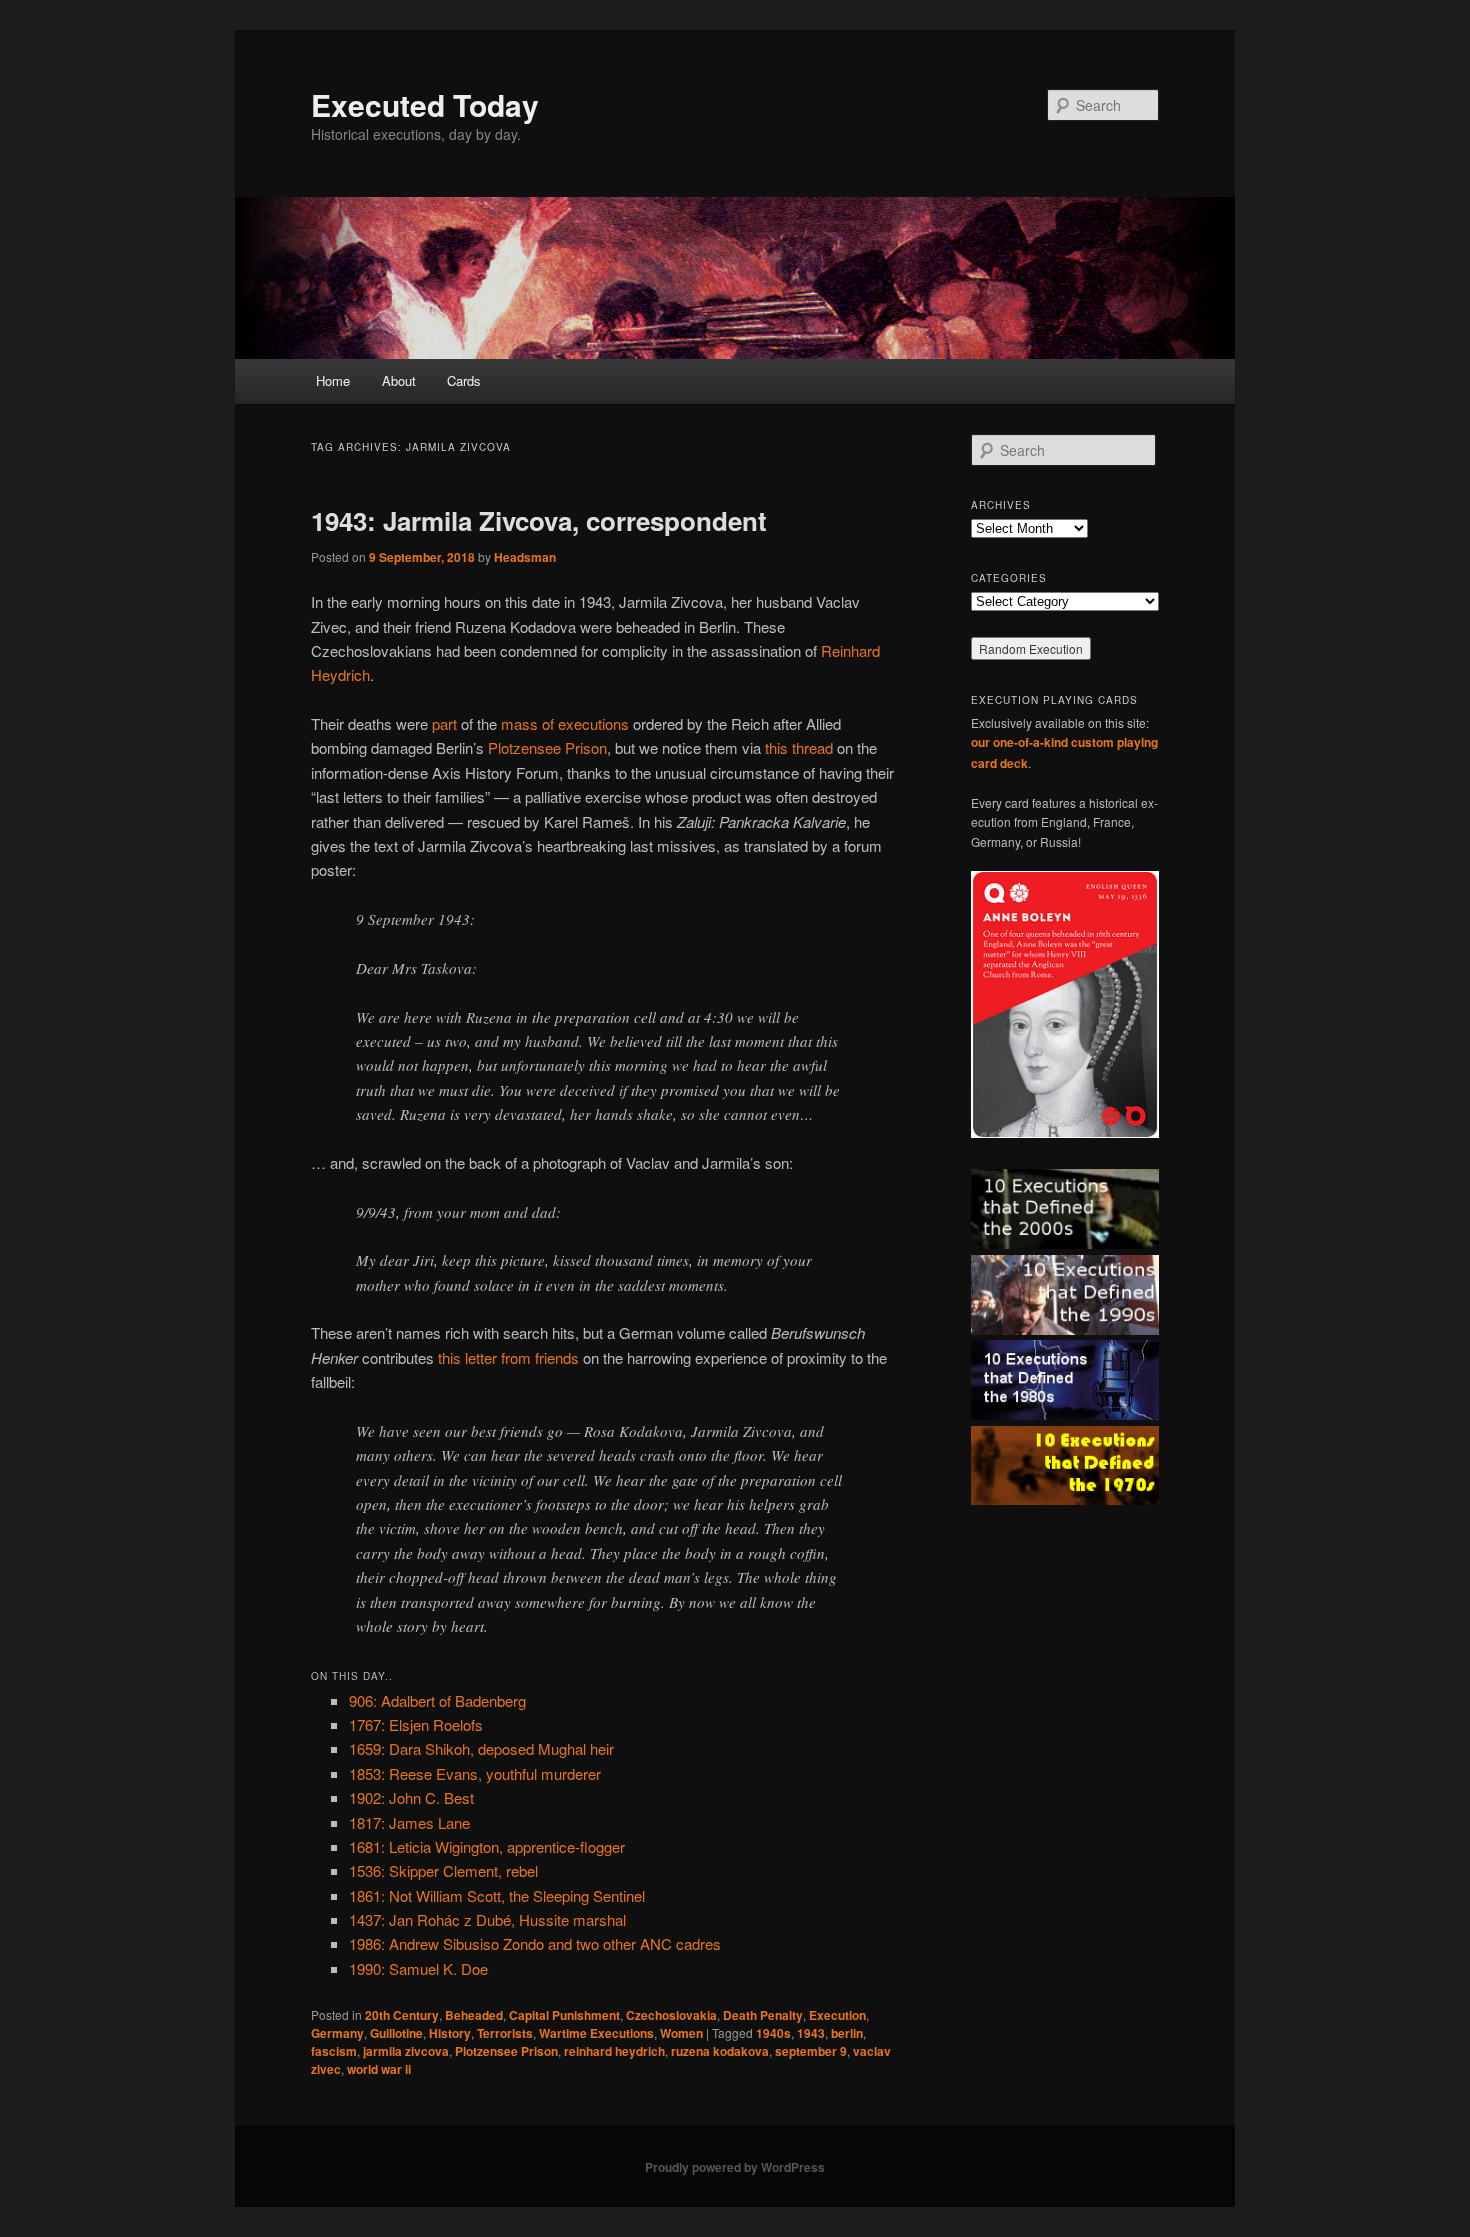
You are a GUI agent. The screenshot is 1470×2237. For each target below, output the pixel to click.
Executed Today (425, 104)
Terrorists (505, 2033)
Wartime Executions (596, 2033)
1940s (773, 2033)
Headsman (525, 557)
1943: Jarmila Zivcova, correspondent (539, 520)
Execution (837, 2015)
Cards (464, 380)
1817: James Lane (409, 1822)
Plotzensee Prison (547, 747)
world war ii (379, 2069)
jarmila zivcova (406, 2051)
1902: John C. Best (411, 1797)
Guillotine (396, 2033)
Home (333, 380)
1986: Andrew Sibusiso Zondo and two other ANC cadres (535, 1943)
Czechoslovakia (671, 2015)
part (444, 723)
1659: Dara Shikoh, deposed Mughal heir (481, 1748)
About (399, 380)
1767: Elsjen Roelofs (416, 1724)
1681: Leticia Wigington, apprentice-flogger (487, 1846)
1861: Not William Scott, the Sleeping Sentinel (497, 1895)
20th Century (402, 2015)
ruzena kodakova (720, 2051)
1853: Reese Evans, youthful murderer (475, 1773)
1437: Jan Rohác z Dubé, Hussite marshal (487, 1919)
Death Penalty (763, 2015)
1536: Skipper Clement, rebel (443, 1870)
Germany (337, 2033)
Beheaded (474, 2015)
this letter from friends (508, 1357)
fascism (334, 2051)
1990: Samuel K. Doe (418, 1968)
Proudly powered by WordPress (735, 2167)
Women (681, 2033)
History (450, 2033)
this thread (799, 747)
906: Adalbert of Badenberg (437, 1700)
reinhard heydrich (614, 2051)
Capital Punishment (564, 2015)
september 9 (811, 2051)
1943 (811, 2033)
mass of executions (565, 723)
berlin (847, 2033)
